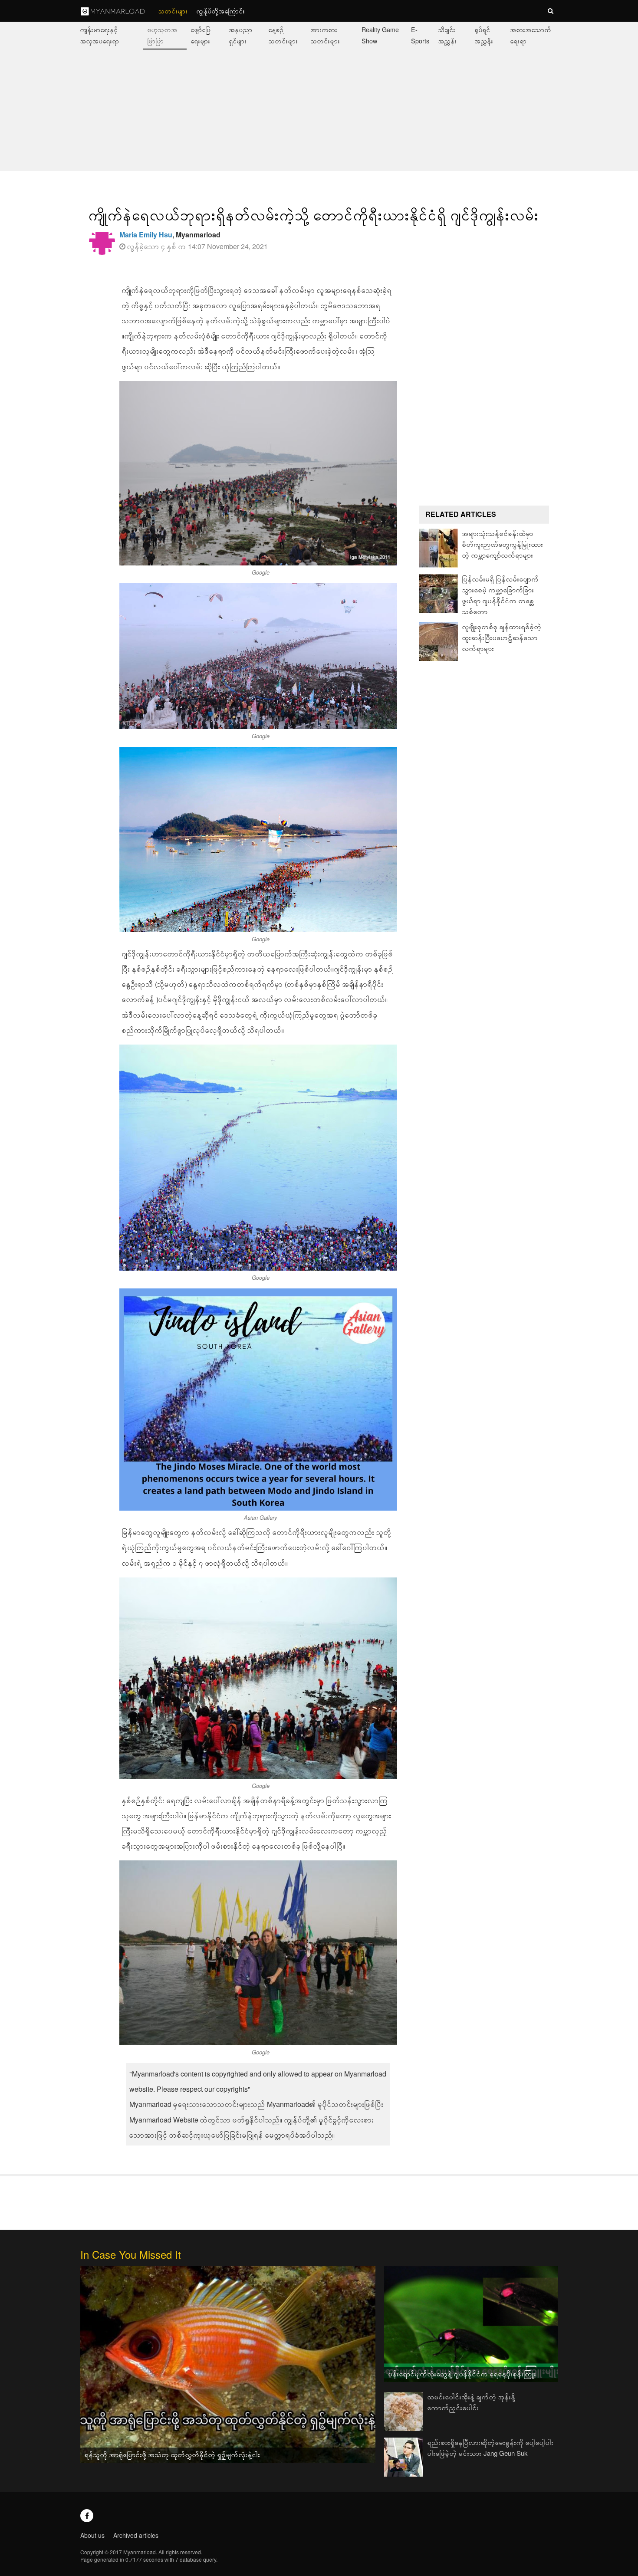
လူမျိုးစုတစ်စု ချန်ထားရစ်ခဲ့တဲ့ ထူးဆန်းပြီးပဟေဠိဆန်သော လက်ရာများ (502, 637)
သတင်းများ (173, 11)
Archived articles (136, 2535)
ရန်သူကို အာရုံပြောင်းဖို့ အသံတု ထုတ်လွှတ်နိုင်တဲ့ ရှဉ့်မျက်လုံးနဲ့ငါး (173, 2454)
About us (92, 2535)
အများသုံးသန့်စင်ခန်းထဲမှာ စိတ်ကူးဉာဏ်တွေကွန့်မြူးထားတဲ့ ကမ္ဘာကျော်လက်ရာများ (503, 544)
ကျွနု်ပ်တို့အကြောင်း (221, 11)
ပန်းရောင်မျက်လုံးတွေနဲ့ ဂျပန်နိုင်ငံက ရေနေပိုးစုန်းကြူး (462, 2374)
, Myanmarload (170, 235)
